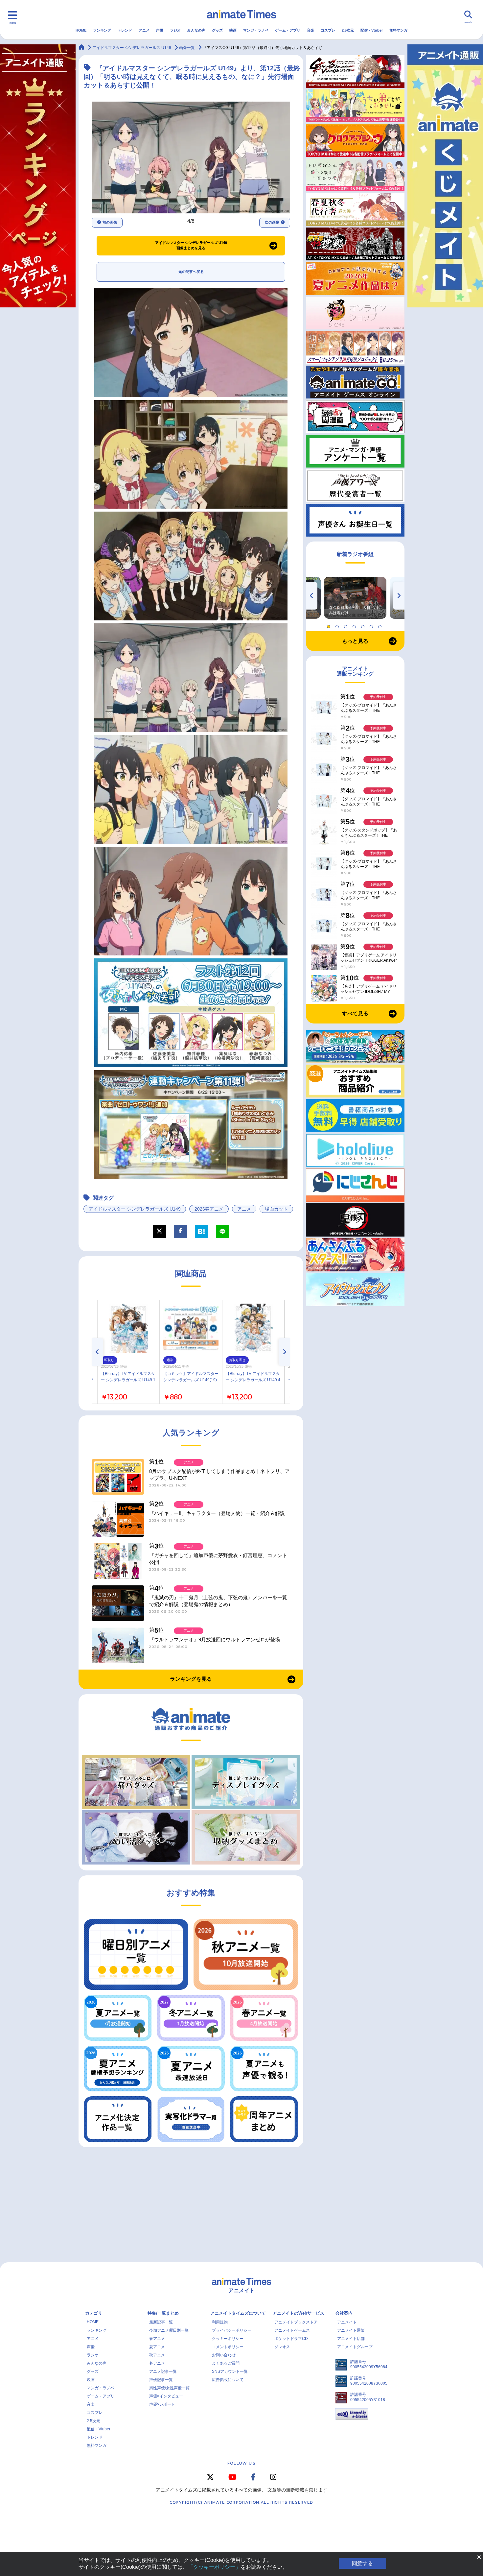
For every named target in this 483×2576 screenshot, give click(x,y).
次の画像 (272, 222)
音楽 (310, 30)
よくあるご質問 (226, 2363)
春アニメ (157, 2339)
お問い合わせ (224, 2355)
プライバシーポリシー (232, 2330)
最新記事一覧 (161, 2322)
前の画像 (110, 222)
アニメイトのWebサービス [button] (299, 2313)
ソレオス (282, 2347)
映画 (233, 30)
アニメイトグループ (355, 2347)
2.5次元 (348, 30)
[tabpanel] (355, 598)
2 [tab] (338, 625)
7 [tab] (381, 625)
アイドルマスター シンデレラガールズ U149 (135, 1209)
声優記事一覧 (161, 2380)
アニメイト (347, 2322)
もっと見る (355, 641)
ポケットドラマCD (291, 2339)
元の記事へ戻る (191, 272)
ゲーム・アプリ (288, 30)
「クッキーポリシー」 (214, 2567)
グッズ (217, 30)
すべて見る (355, 1013)
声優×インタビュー (166, 2396)
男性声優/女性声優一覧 (169, 2388)
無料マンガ (398, 30)
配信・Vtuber (372, 30)
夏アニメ (157, 2347)
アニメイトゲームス (292, 2330)
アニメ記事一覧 (163, 2371)
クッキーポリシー (228, 2339)
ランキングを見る (191, 1679)
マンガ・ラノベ (256, 30)
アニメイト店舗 (351, 2339)
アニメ (144, 30)
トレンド (125, 30)
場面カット (276, 1209)
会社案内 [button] (344, 2313)
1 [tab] (330, 625)
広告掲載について (228, 2380)
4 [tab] (355, 625)
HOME (81, 30)
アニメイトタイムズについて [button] (238, 2313)
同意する (362, 2563)
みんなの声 (196, 30)
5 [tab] (364, 625)
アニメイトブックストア (296, 2322)
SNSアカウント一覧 (230, 2371)
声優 (160, 30)
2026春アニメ (209, 1209)
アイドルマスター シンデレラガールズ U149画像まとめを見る (191, 245)
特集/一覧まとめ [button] (163, 2313)
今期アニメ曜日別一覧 (169, 2330)
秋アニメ (157, 2355)
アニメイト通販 (351, 2330)
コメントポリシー (228, 2347)
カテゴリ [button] (94, 2313)
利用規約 (220, 2322)
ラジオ (175, 30)
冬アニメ (157, 2363)
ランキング (102, 30)
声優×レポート (162, 2404)
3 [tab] (347, 625)
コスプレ (328, 30)
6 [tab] (372, 625)
